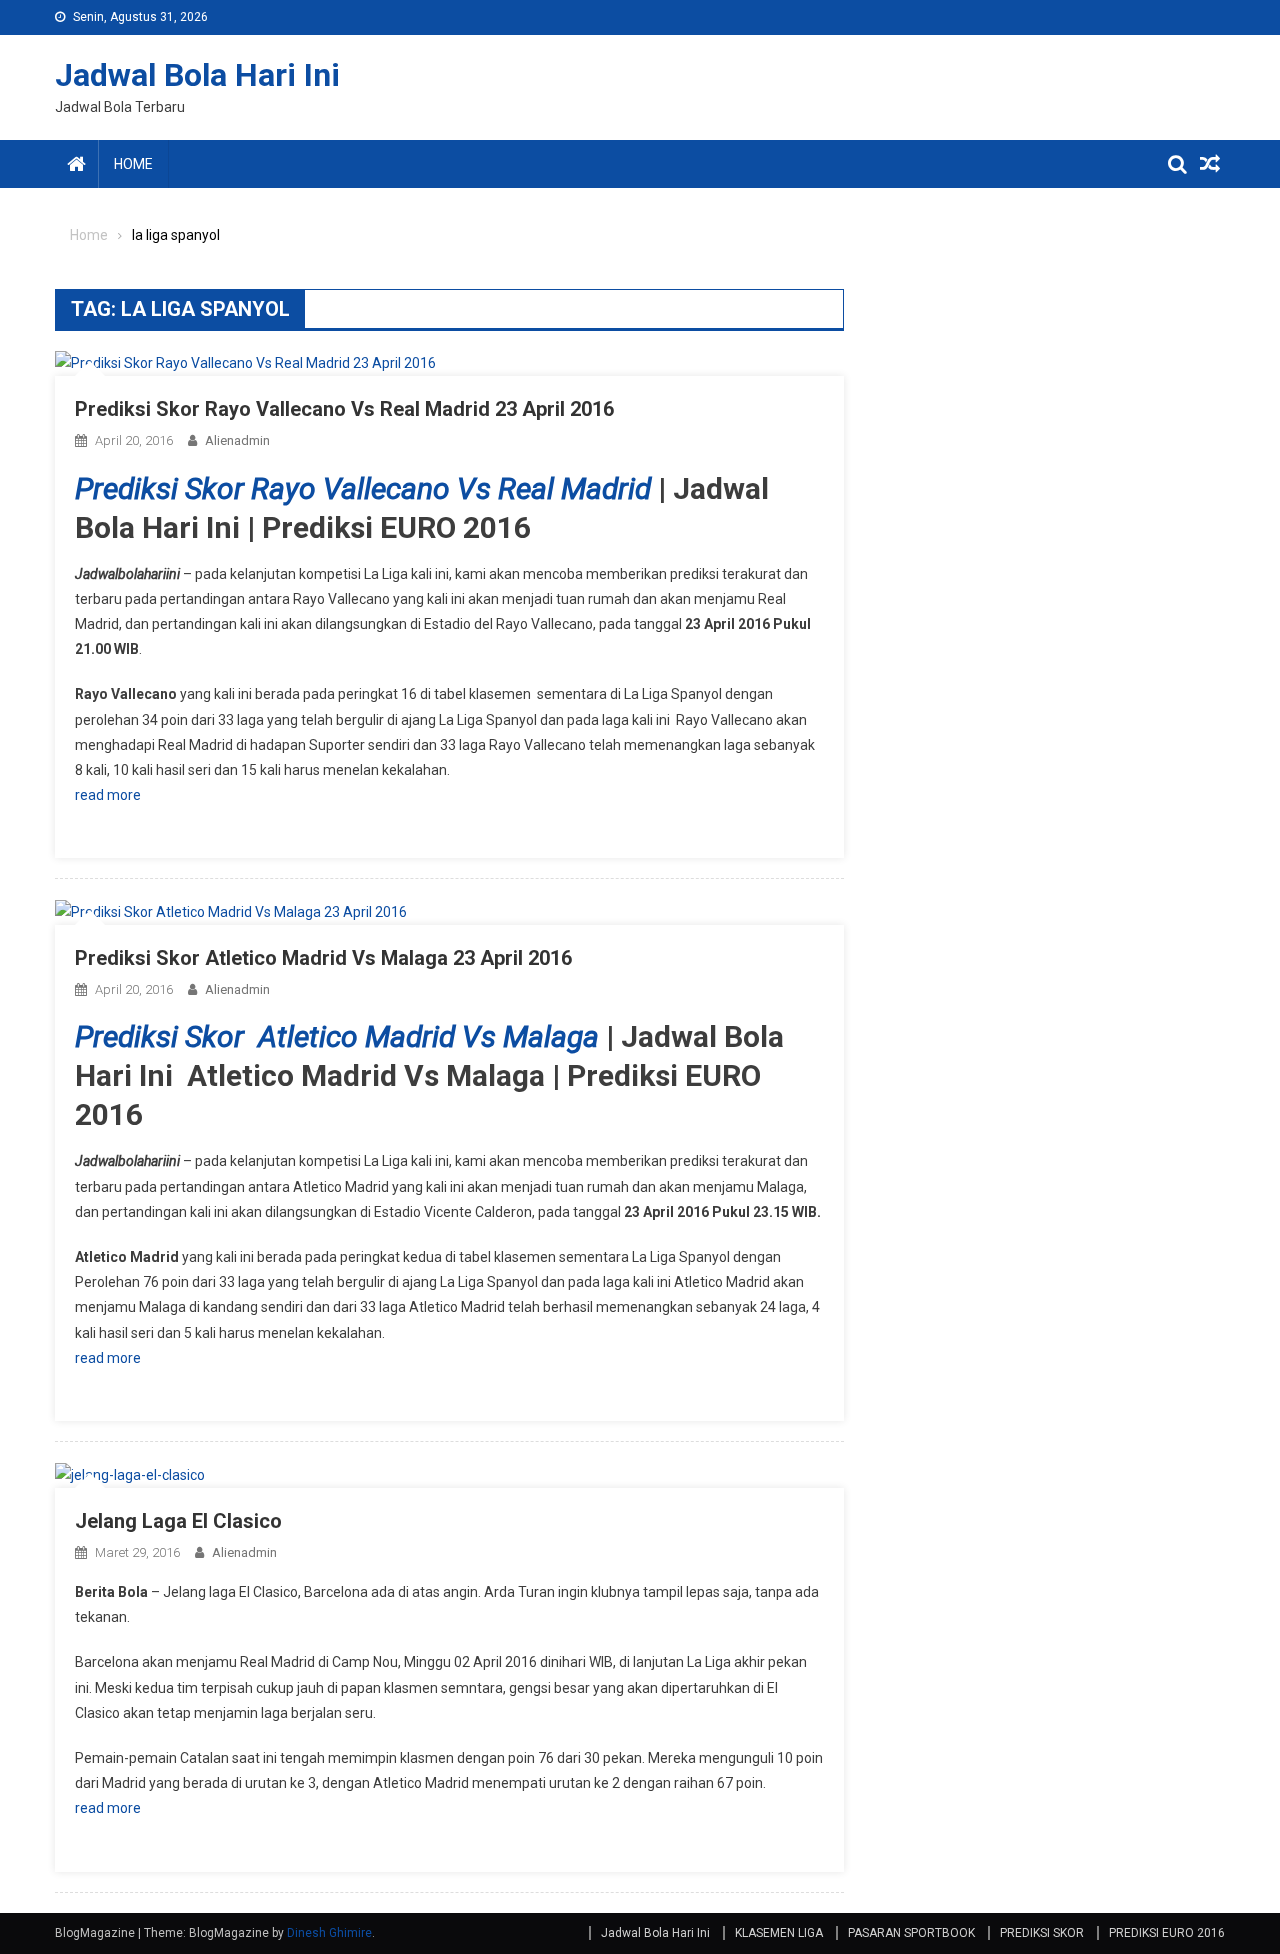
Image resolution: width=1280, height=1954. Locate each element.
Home (133, 164)
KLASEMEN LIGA (779, 1933)
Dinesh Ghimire (329, 1933)
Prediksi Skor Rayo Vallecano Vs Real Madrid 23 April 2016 (344, 409)
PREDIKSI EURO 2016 (1167, 1933)
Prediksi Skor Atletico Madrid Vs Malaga (337, 1036)
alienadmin (237, 440)
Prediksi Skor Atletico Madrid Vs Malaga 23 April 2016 (323, 958)
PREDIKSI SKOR (1042, 1933)
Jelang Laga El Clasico (178, 1521)
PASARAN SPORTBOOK (911, 1933)
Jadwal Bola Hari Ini (197, 75)
